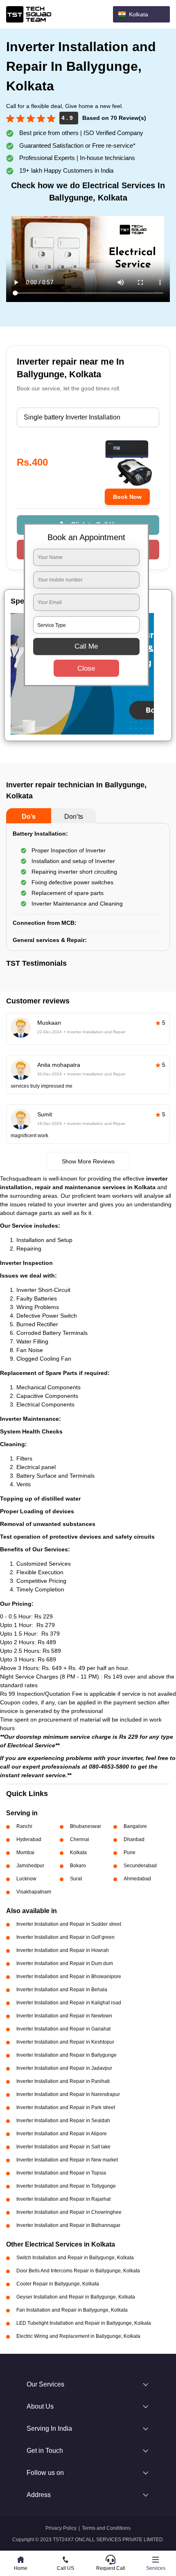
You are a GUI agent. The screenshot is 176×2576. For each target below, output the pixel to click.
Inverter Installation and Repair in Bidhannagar (68, 2225)
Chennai (80, 1839)
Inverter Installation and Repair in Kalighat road (69, 2003)
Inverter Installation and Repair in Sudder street (69, 1924)
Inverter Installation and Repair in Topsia (61, 2173)
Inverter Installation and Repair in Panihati (63, 2081)
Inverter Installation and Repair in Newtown (64, 2016)
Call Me (86, 646)
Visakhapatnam (34, 1892)
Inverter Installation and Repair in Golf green (65, 1937)
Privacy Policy (61, 2528)
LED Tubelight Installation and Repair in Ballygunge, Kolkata (84, 2323)
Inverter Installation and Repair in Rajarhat (63, 2199)
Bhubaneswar (86, 1826)
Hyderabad (29, 1839)
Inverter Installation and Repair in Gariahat (63, 2029)
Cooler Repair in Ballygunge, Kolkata (58, 2284)
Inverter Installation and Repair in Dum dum (65, 1963)
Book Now (127, 497)
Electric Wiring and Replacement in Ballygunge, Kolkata (78, 2336)
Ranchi (24, 1826)
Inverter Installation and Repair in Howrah (63, 1950)
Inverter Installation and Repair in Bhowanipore (69, 1977)
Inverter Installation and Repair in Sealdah (63, 2121)
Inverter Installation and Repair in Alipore (62, 2134)
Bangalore (135, 1826)
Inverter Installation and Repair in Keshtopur (65, 2042)
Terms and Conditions (106, 2528)
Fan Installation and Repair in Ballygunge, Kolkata (72, 2310)
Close (86, 668)
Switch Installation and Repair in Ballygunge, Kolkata (75, 2258)
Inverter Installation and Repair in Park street (66, 2107)
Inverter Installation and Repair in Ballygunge (67, 2055)
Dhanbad (134, 1839)
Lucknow (26, 1879)
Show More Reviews (88, 1161)
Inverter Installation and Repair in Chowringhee (69, 2212)
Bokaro (78, 1866)
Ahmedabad (137, 1879)
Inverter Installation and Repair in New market (67, 2160)
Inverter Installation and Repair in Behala (62, 1990)
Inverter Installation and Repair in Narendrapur (68, 2094)
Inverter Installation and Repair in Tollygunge (66, 2186)
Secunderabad (140, 1866)
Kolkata (78, 1853)
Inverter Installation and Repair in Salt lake (63, 2147)
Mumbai (25, 1853)
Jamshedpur (30, 1866)
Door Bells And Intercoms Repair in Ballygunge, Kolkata (78, 2271)
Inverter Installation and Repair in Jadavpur (64, 2068)
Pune (130, 1853)
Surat (76, 1879)
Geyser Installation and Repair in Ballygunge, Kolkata (76, 2297)
